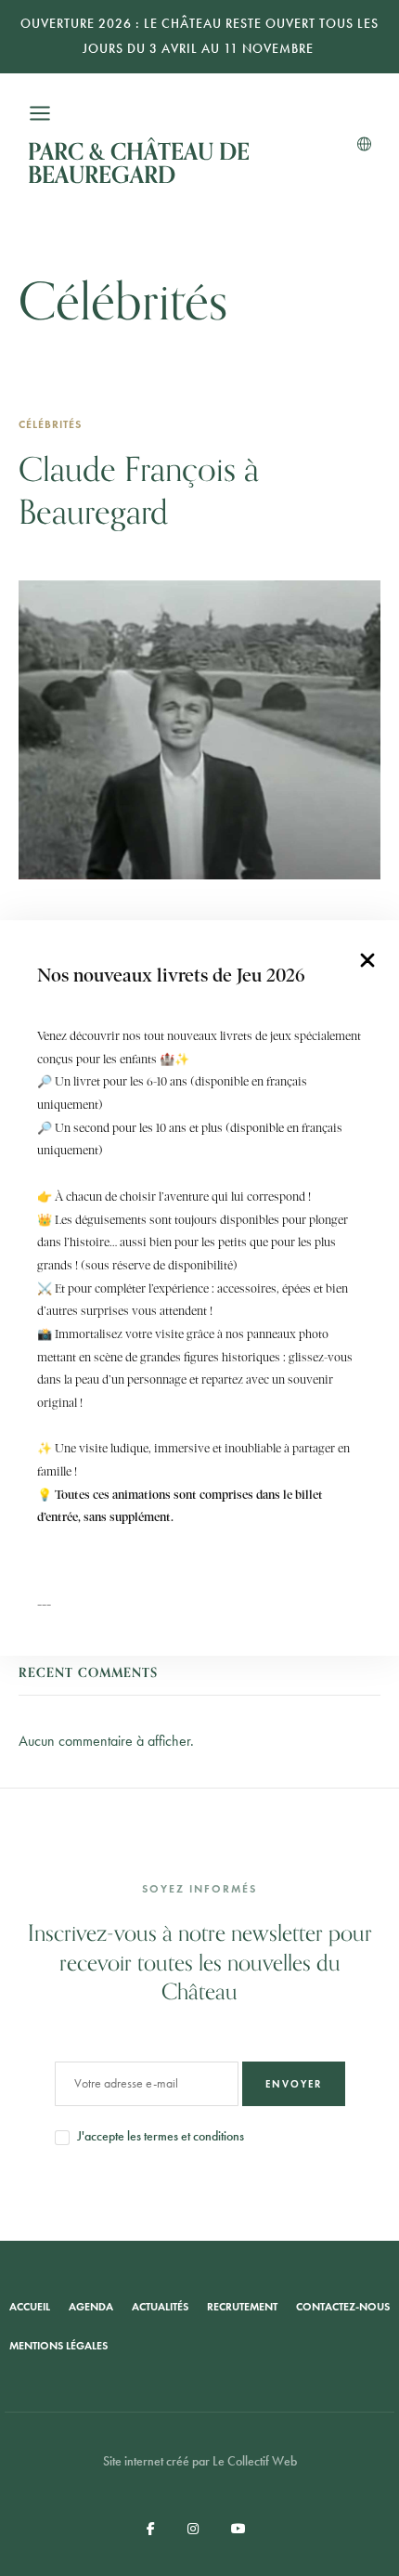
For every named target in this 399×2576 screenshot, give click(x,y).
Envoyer (294, 2084)
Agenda (91, 2307)
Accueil (30, 2307)
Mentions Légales (58, 2346)
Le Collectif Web (255, 2461)
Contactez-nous (343, 2307)
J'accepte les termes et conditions (161, 2136)
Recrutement (242, 2307)
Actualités (160, 2307)
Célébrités (50, 424)
